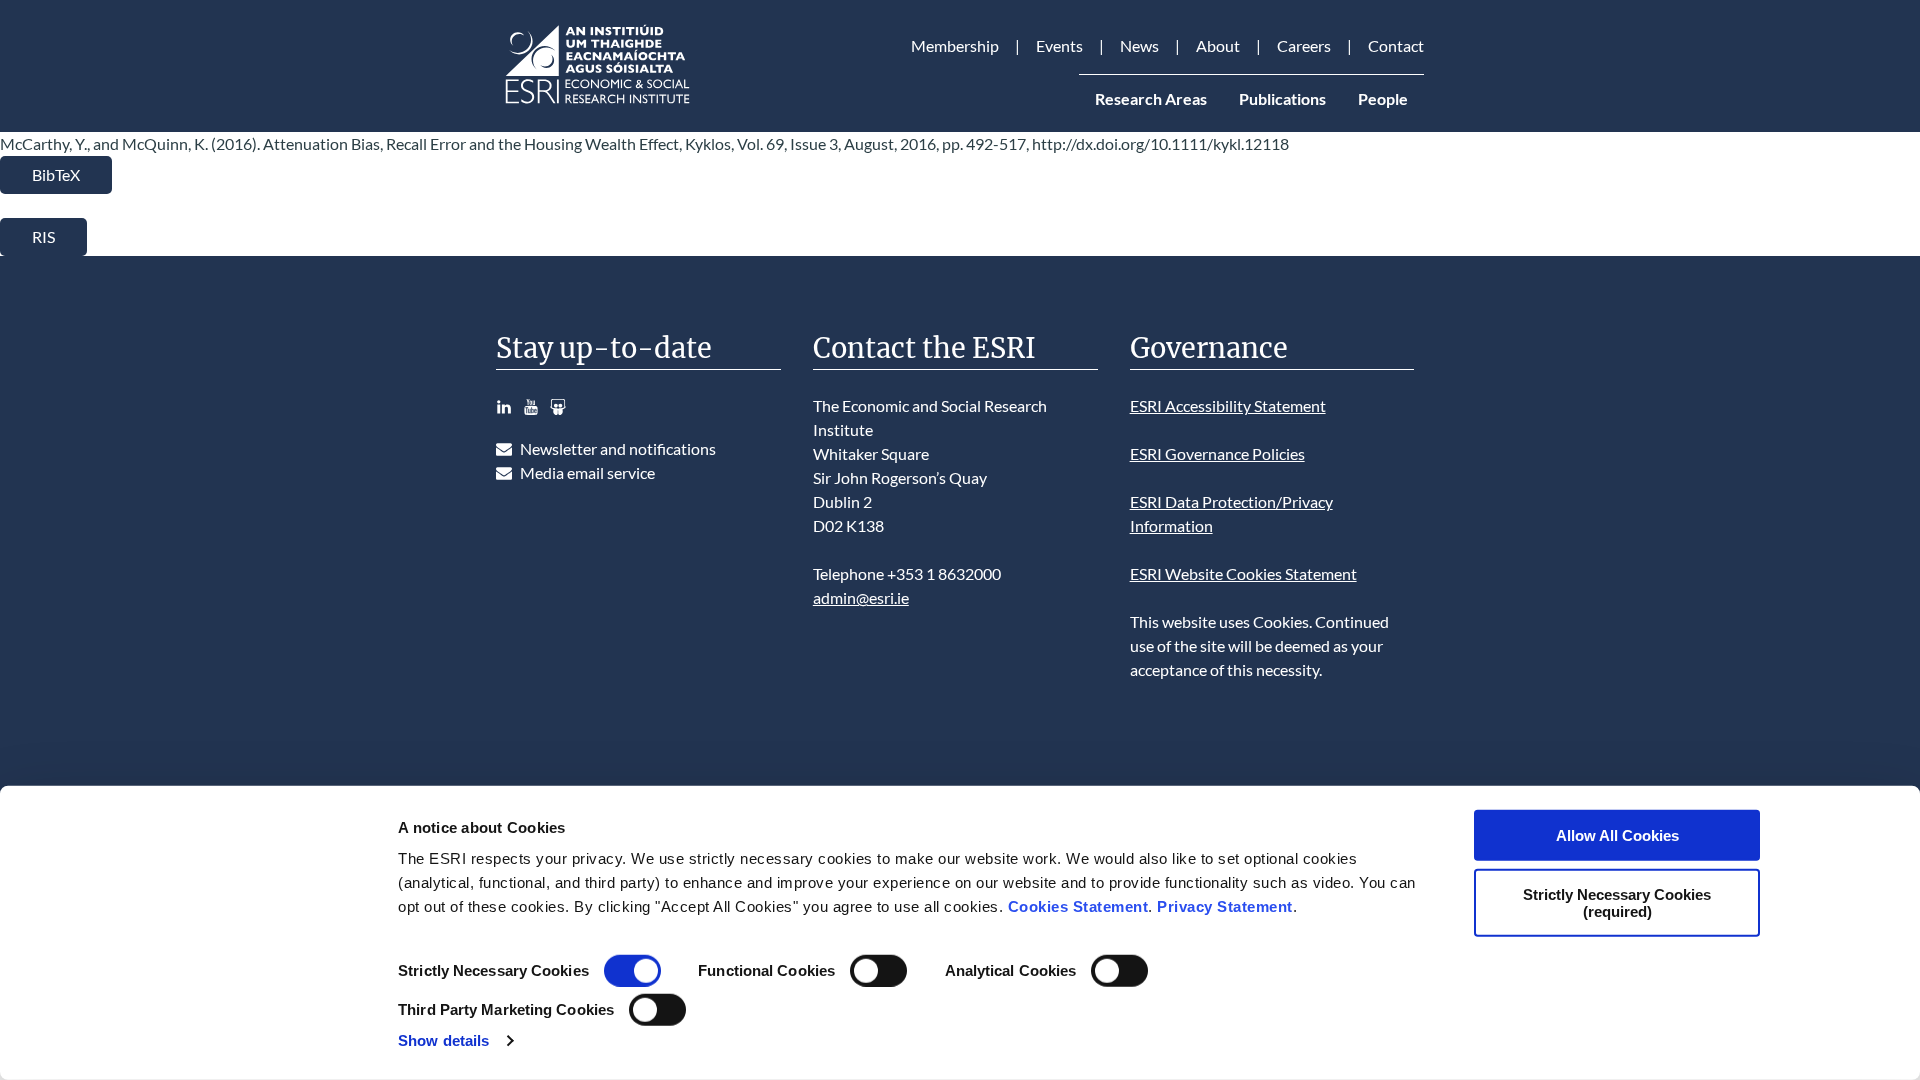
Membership (955, 45)
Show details (443, 1040)
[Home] (596, 103)
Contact (1396, 45)
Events (1059, 45)
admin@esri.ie (861, 597)
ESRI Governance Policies (1217, 453)
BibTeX (56, 174)
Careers (1304, 45)
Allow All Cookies (1617, 835)
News (1139, 45)
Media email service (587, 472)
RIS (43, 236)
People (1383, 98)
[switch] (878, 971)
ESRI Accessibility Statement (1228, 405)
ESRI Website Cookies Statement (1243, 573)
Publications (1282, 98)
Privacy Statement (1225, 906)
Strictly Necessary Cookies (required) (1617, 902)
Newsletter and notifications (618, 448)
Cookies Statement (1078, 906)
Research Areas (1151, 98)
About (1218, 45)
